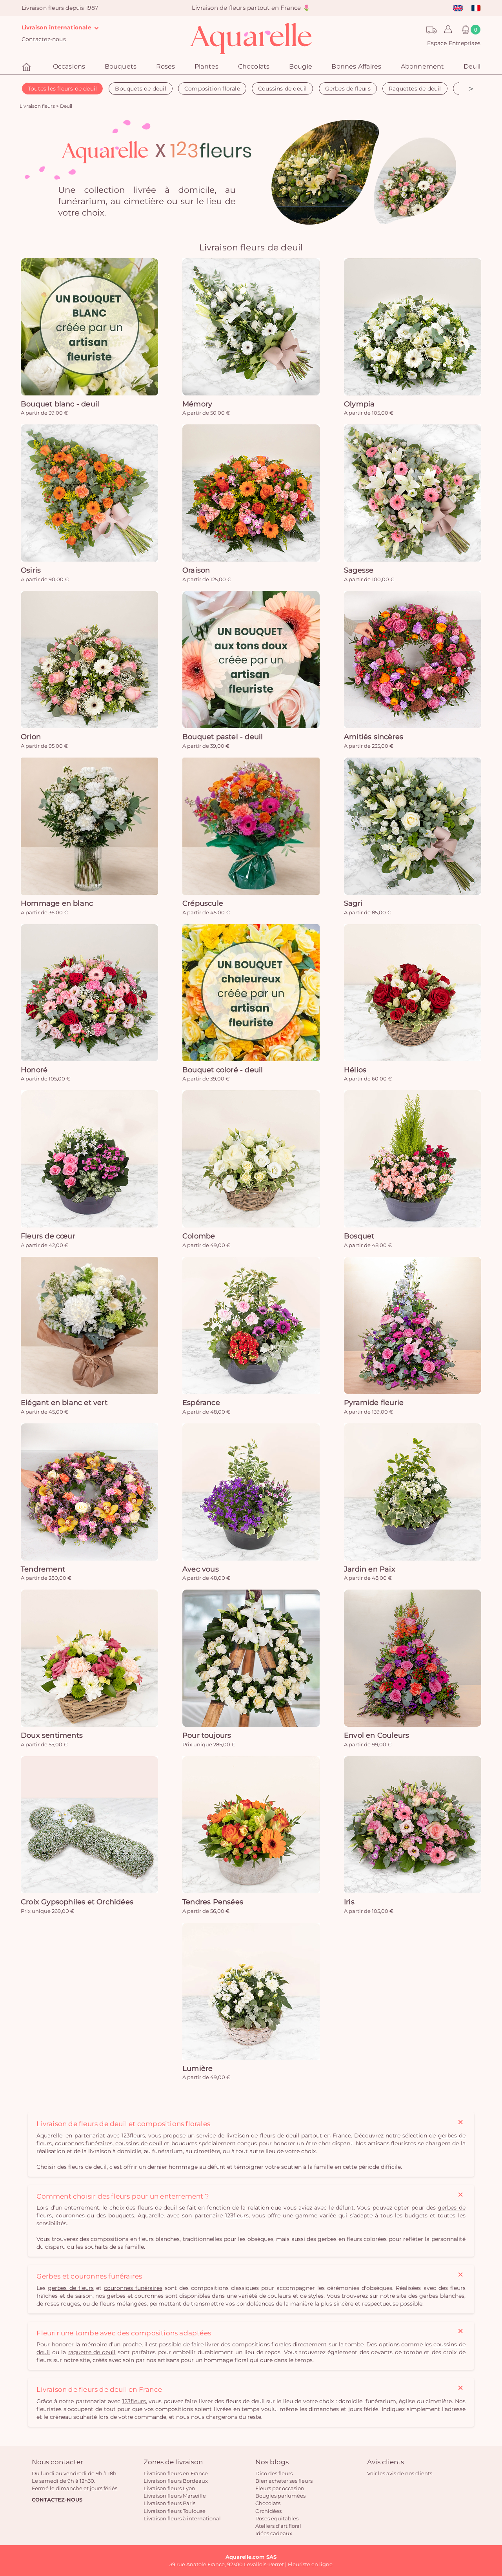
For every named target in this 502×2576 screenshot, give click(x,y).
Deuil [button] (472, 66)
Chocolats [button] (254, 66)
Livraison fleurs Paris (169, 2503)
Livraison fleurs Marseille (175, 2496)
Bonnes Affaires (356, 66)
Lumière (197, 2068)
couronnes (70, 2215)
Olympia (359, 404)
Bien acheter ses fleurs (284, 2481)
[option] (251, 174)
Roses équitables (277, 2518)
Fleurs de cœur (48, 1236)
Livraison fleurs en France (176, 2473)
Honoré (34, 1070)
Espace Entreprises (454, 43)
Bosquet (359, 1236)
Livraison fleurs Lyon (169, 2488)
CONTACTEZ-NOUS (57, 2500)
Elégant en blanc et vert (64, 1403)
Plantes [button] (206, 66)
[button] (446, 30)
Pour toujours (207, 1735)
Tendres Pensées (213, 1902)
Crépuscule (203, 903)
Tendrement (43, 1569)
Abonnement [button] (423, 66)
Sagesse (359, 570)
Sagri (353, 903)
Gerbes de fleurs (348, 89)
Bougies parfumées (280, 2496)
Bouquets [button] (121, 66)
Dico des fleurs (274, 2473)
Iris (349, 1902)
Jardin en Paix (370, 1569)
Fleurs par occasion (280, 2488)
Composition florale (212, 89)
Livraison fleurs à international (182, 2518)
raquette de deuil (92, 2352)
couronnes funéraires (84, 2143)
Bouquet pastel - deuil (223, 737)
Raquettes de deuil (415, 89)
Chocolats (268, 2503)
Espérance (201, 1403)
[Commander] (89, 327)
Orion (31, 737)
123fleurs (133, 2135)
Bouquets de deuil (140, 89)
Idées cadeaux (274, 2533)
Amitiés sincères (374, 737)
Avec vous (201, 1569)
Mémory (197, 404)
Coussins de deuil (282, 89)
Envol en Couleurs (376, 1735)
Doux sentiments (52, 1735)
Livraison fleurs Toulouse (175, 2511)
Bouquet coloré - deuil (223, 1070)
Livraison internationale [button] (57, 27)
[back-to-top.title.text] (492, 2500)
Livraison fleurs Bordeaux (176, 2481)
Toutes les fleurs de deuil (62, 89)
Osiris (31, 570)
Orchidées (268, 2511)
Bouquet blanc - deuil (60, 404)
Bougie (301, 66)
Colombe (199, 1236)
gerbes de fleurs (71, 2288)
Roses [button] (166, 66)
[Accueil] (27, 67)
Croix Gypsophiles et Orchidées (77, 1902)
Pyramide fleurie (374, 1403)
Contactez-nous (44, 39)
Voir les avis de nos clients (400, 2473)
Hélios (355, 1070)
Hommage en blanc (57, 903)
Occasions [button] (69, 66)
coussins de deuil (139, 2143)
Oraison (196, 570)
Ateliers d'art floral (278, 2526)
